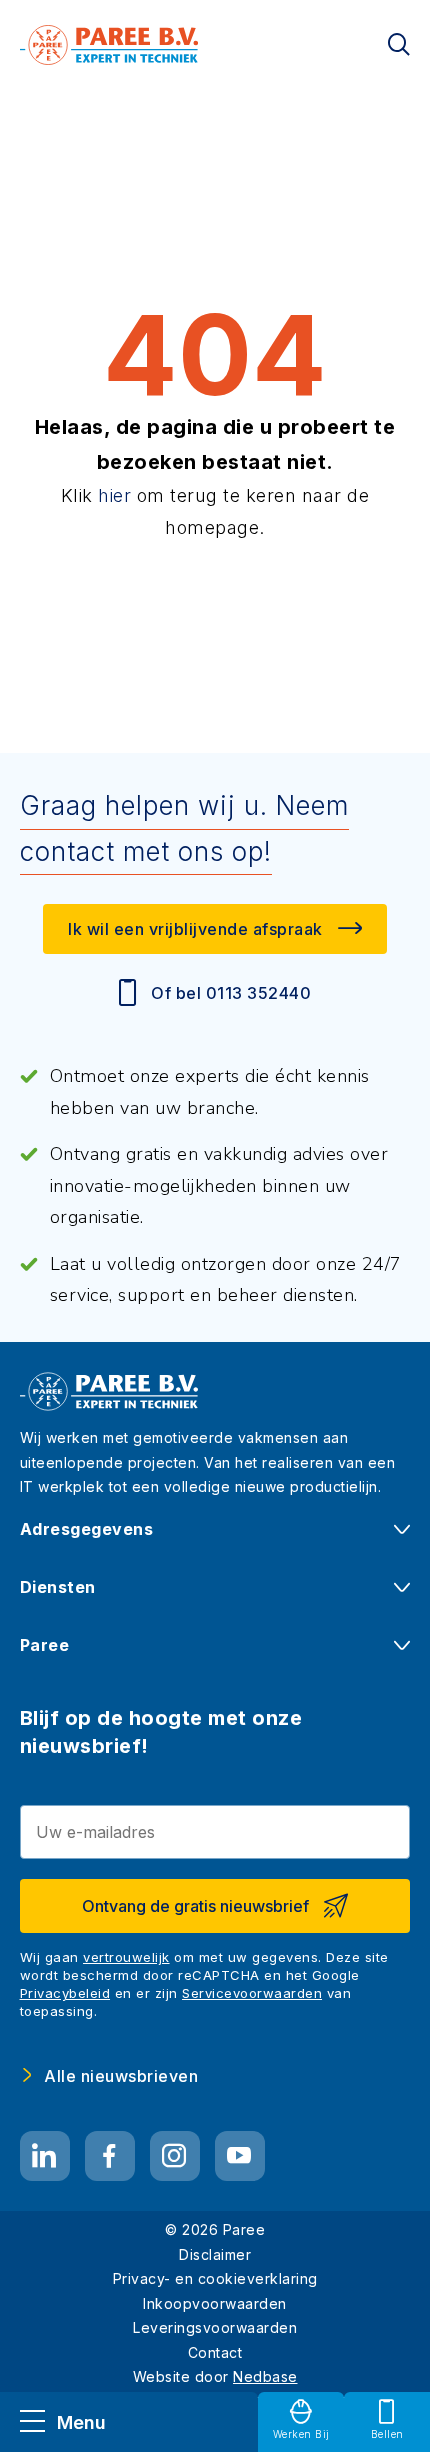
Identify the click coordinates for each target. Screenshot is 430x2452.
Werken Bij (301, 2434)
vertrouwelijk (126, 1957)
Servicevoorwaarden (252, 1993)
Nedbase (265, 2376)
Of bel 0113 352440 (231, 993)
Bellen (387, 2434)
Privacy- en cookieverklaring (215, 2278)
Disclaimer (215, 2254)
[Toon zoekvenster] (399, 44)
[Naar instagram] (175, 2156)
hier (114, 495)
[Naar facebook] (110, 2156)
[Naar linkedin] (45, 2156)
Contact (215, 2352)
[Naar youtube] (240, 2156)
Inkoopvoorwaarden (215, 2303)
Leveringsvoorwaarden (215, 2327)
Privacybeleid (65, 1993)
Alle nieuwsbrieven (121, 2076)
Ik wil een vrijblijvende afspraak (195, 929)
